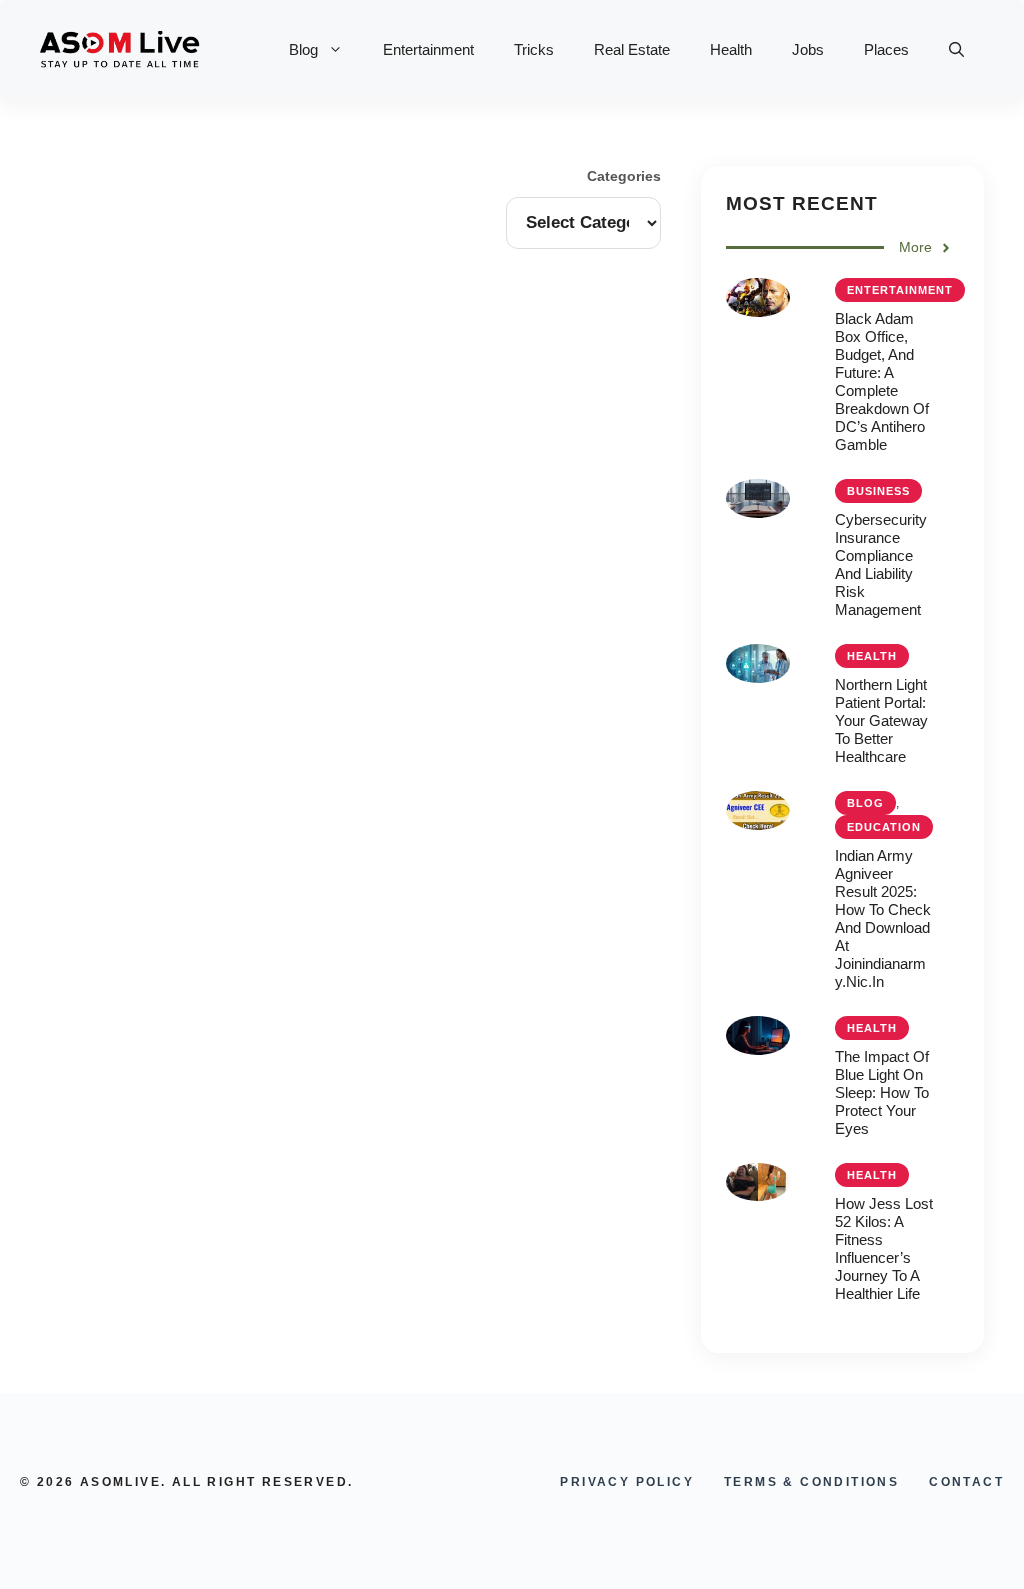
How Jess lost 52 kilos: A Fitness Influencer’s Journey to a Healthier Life (884, 1248)
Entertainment (428, 49)
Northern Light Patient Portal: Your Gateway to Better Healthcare (881, 720)
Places (886, 49)
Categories (624, 176)
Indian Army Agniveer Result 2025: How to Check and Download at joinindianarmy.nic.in (883, 918)
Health (731, 49)
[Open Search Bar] (956, 50)
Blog (303, 49)
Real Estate (632, 49)
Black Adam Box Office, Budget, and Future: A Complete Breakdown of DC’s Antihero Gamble (882, 381)
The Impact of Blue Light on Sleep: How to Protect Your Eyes (882, 1092)
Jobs (808, 49)
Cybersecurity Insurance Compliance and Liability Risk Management (881, 564)
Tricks (534, 49)
